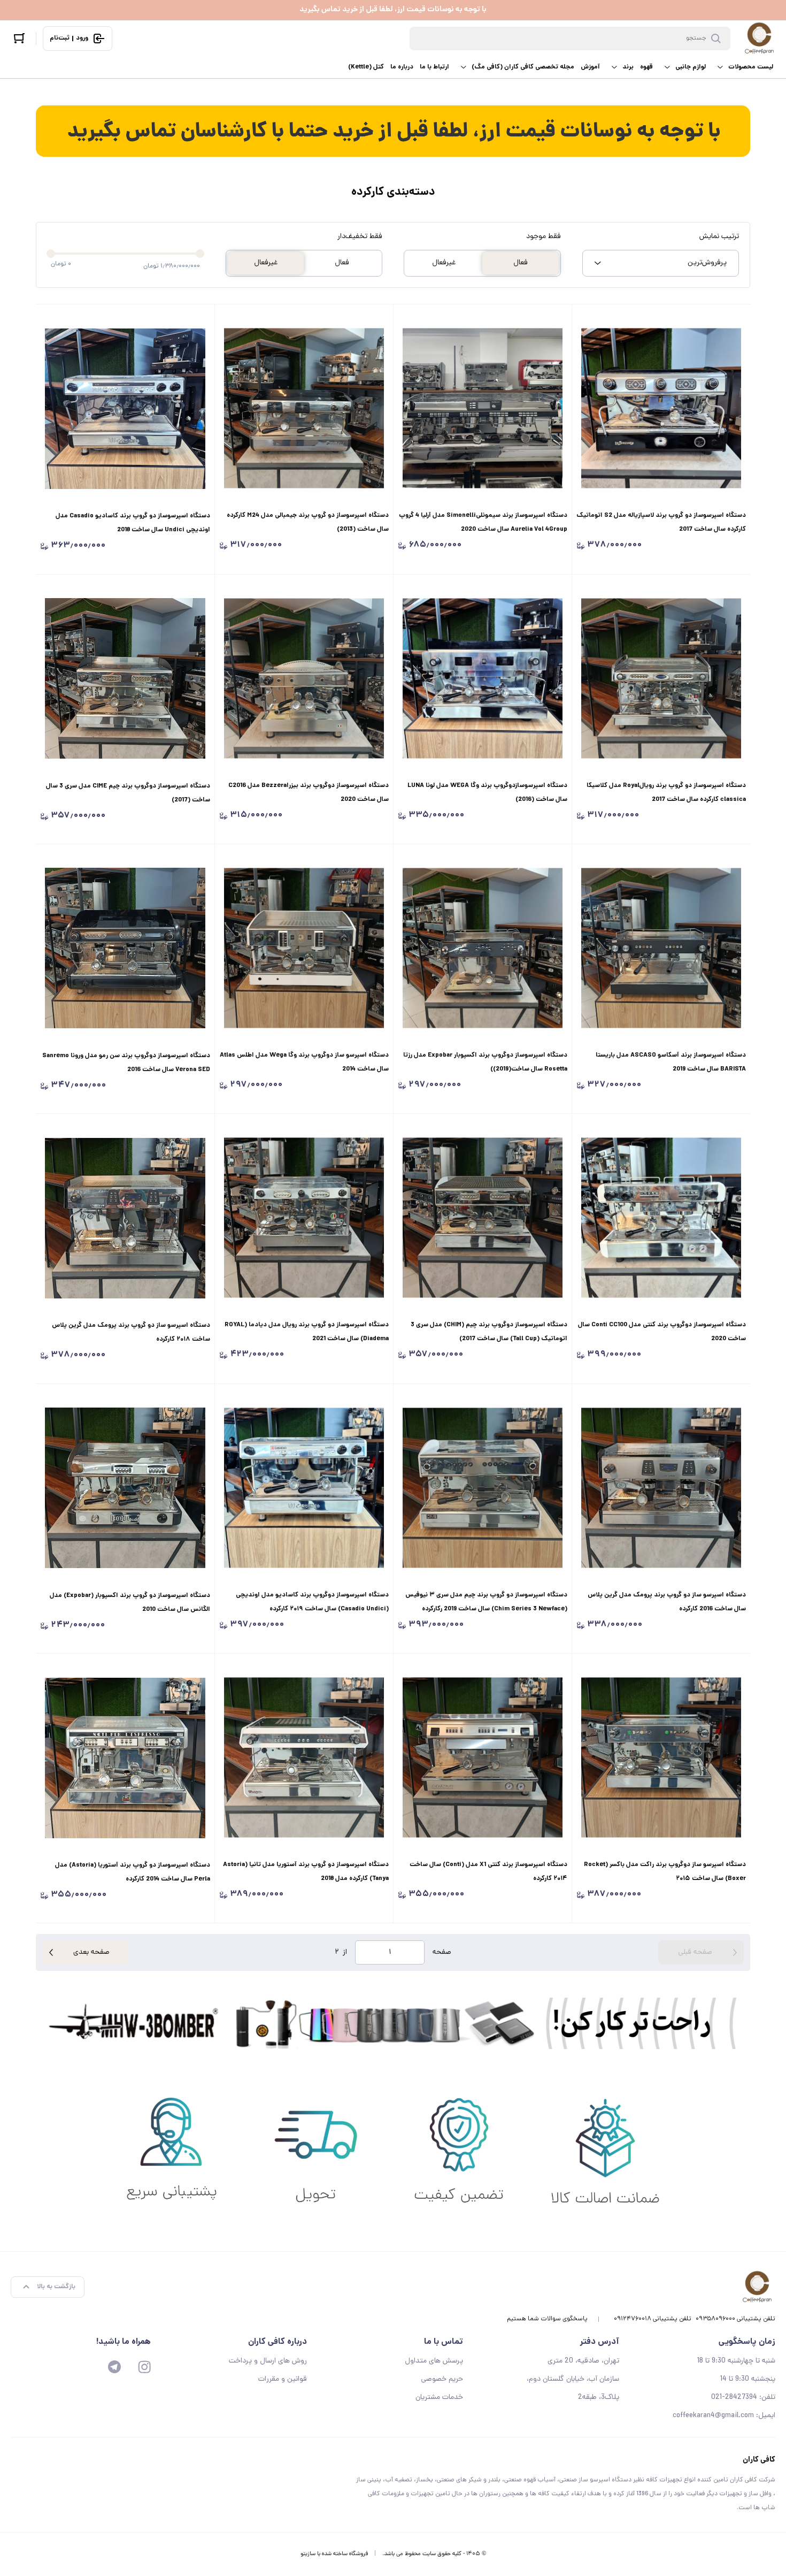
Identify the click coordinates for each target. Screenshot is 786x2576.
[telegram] (114, 2367)
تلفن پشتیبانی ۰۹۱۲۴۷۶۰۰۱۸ (653, 2319)
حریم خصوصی (442, 2379)
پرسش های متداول (434, 2361)
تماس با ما (444, 2342)
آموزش (590, 67)
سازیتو (308, 2554)
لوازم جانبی (691, 67)
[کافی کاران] (759, 39)
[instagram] (144, 2367)
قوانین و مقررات (283, 2379)
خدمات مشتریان (439, 2398)
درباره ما (402, 67)
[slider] (51, 254)
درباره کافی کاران (278, 2342)
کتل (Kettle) (366, 67)
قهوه (646, 67)
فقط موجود (544, 237)
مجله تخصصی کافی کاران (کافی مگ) (523, 67)
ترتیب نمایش (719, 237)
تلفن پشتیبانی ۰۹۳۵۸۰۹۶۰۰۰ (735, 2319)
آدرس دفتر (600, 2342)
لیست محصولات (751, 67)
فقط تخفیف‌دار (360, 237)
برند (628, 67)
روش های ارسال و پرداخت (268, 2361)
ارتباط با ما (434, 67)
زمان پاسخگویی (747, 2342)
